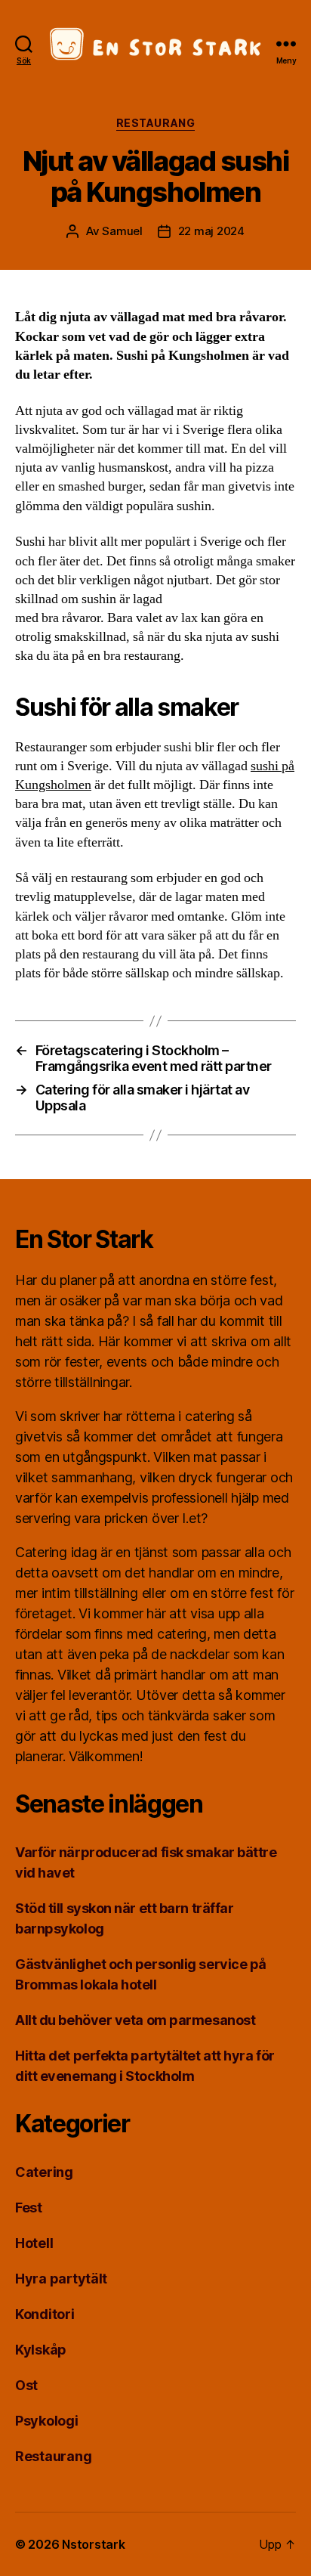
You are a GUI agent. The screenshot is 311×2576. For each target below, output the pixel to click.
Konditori (45, 2314)
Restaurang (155, 123)
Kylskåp (41, 2350)
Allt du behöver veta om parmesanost (135, 2020)
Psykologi (47, 2421)
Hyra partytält (61, 2279)
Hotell (34, 2243)
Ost (26, 2385)
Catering (44, 2172)
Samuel (122, 231)
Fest (29, 2208)
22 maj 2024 (211, 231)
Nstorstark (93, 2544)
